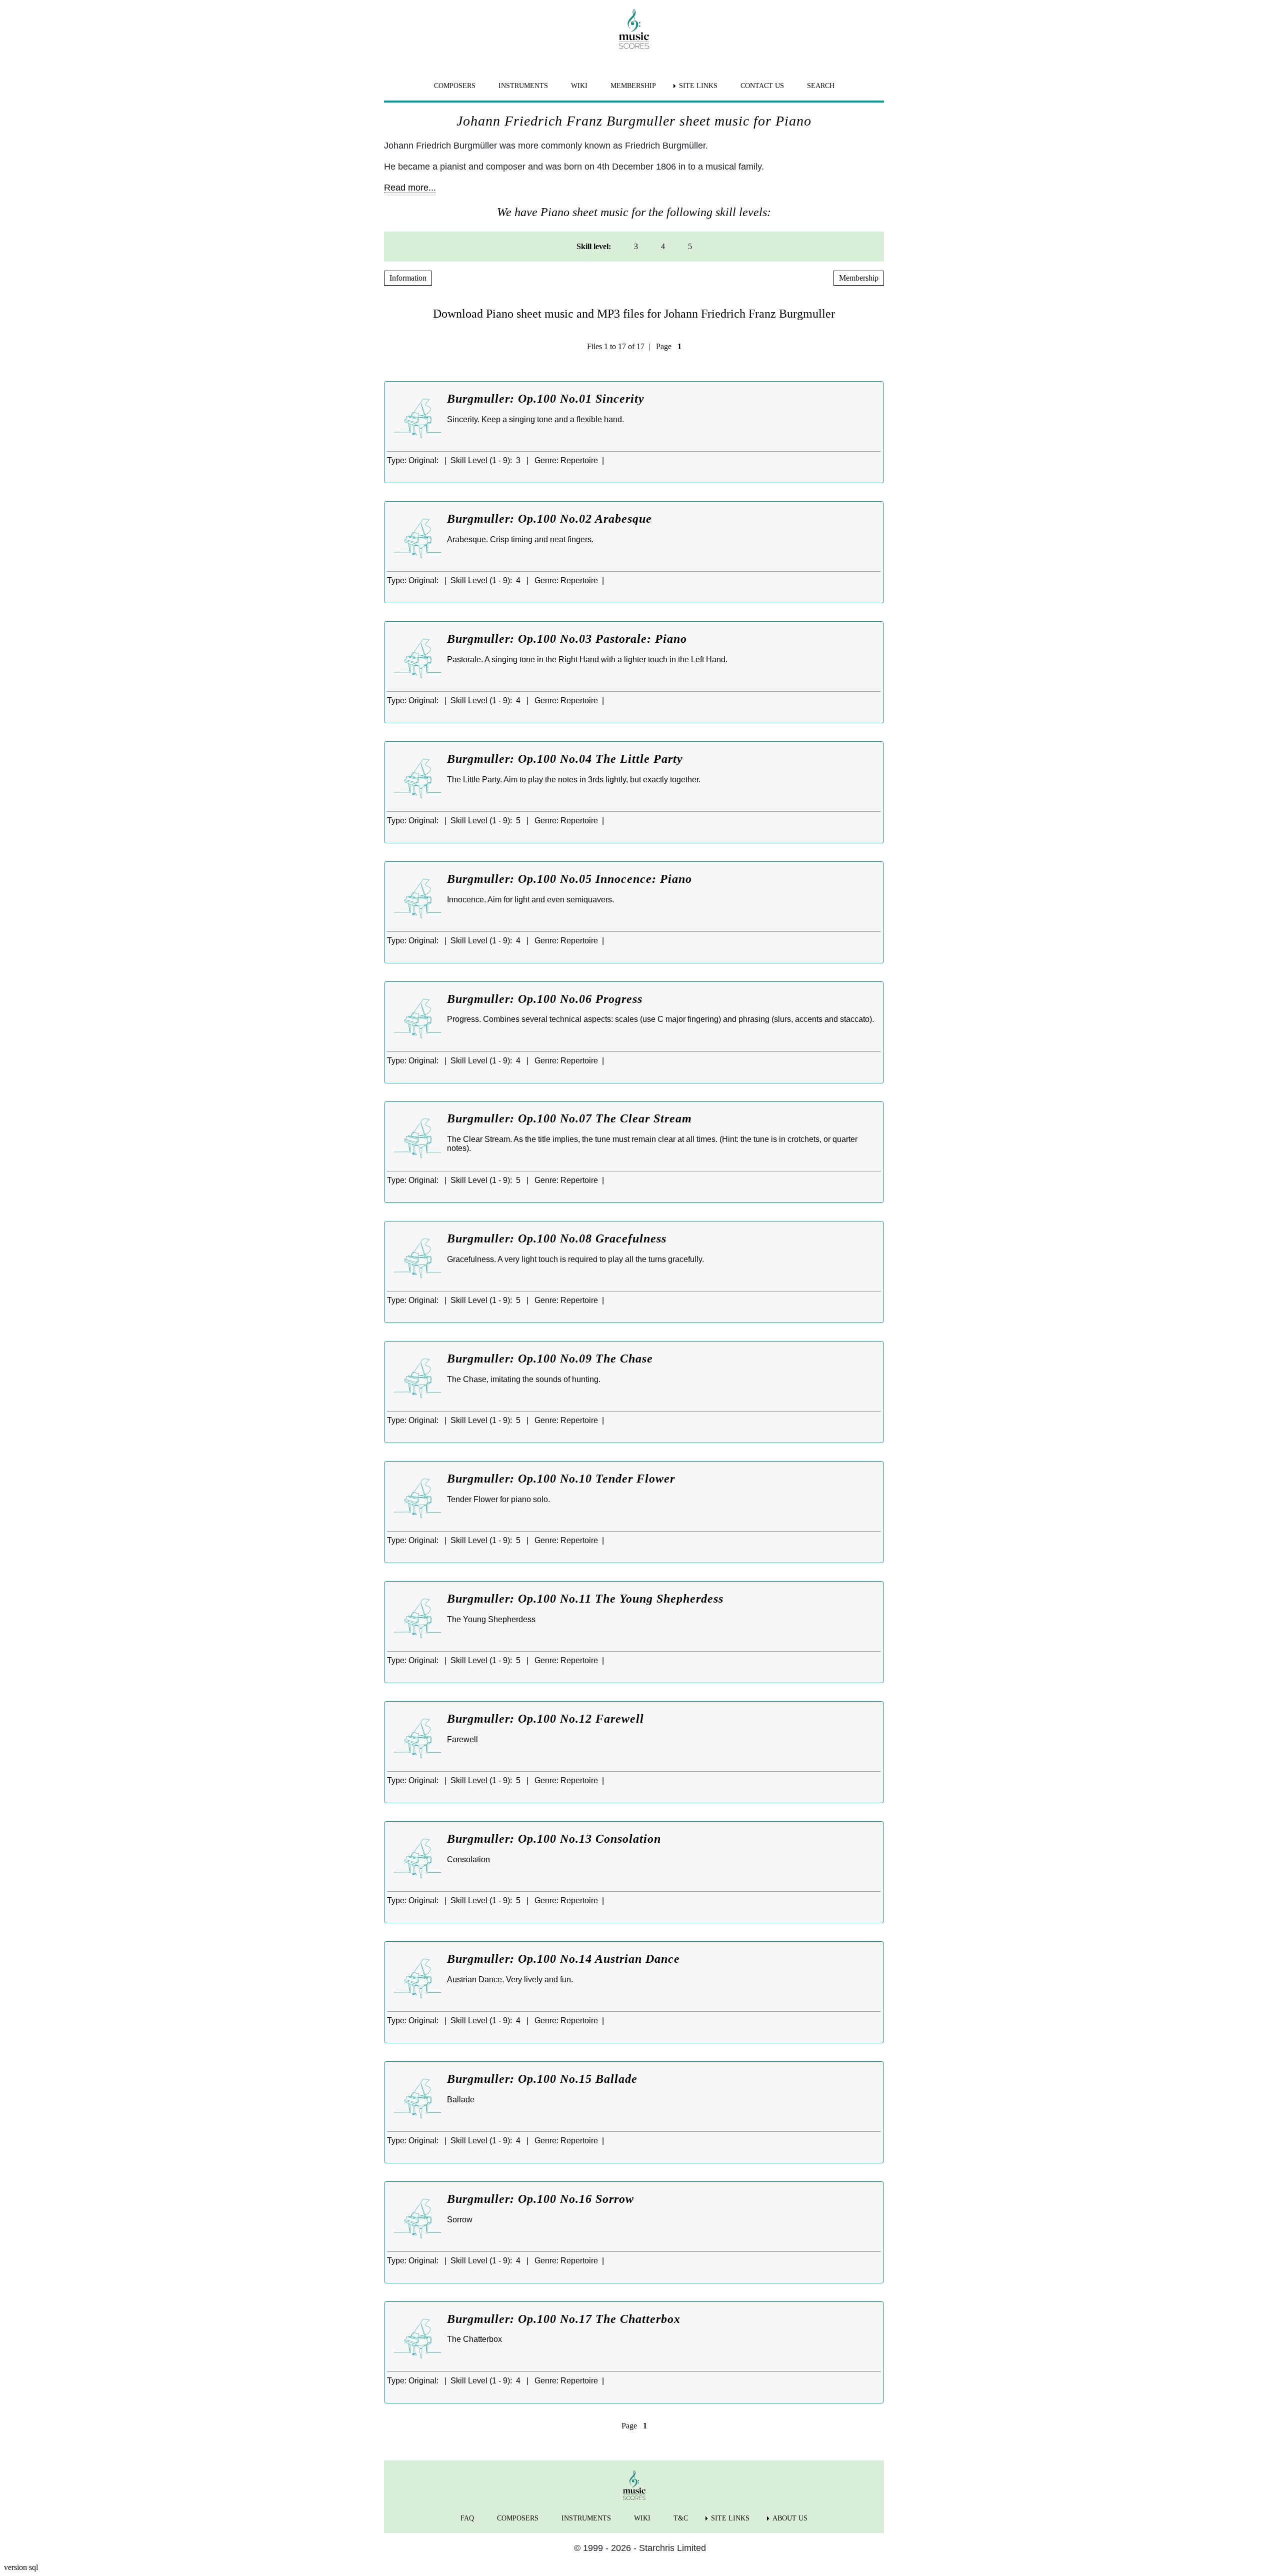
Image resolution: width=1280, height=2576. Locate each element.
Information (408, 278)
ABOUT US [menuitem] (790, 2518)
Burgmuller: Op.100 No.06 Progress (545, 999)
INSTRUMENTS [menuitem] (523, 86)
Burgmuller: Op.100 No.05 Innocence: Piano (569, 879)
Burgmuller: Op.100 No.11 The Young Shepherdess (585, 1599)
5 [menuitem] (690, 246)
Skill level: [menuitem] (594, 246)
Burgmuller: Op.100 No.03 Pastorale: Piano (567, 639)
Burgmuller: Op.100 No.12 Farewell (545, 1719)
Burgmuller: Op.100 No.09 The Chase (550, 1359)
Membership (859, 278)
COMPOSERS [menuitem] (455, 86)
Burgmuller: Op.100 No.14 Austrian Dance (563, 1959)
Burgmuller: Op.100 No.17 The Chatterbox (564, 2319)
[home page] (634, 29)
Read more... (410, 188)
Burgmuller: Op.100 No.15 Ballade (542, 2079)
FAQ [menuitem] (467, 2518)
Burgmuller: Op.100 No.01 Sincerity (546, 399)
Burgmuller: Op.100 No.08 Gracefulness (557, 1238)
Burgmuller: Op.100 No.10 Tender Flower (561, 1479)
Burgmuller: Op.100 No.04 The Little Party (565, 759)
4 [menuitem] (663, 246)
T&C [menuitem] (681, 2518)
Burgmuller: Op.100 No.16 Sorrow (540, 2199)
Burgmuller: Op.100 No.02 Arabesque (549, 519)
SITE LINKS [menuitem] (698, 86)
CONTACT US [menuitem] (762, 86)
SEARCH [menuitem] (821, 86)
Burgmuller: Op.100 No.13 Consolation (554, 1839)
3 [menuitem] (636, 246)
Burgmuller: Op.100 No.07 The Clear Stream (569, 1118)
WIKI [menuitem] (579, 86)
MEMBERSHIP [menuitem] (633, 86)
